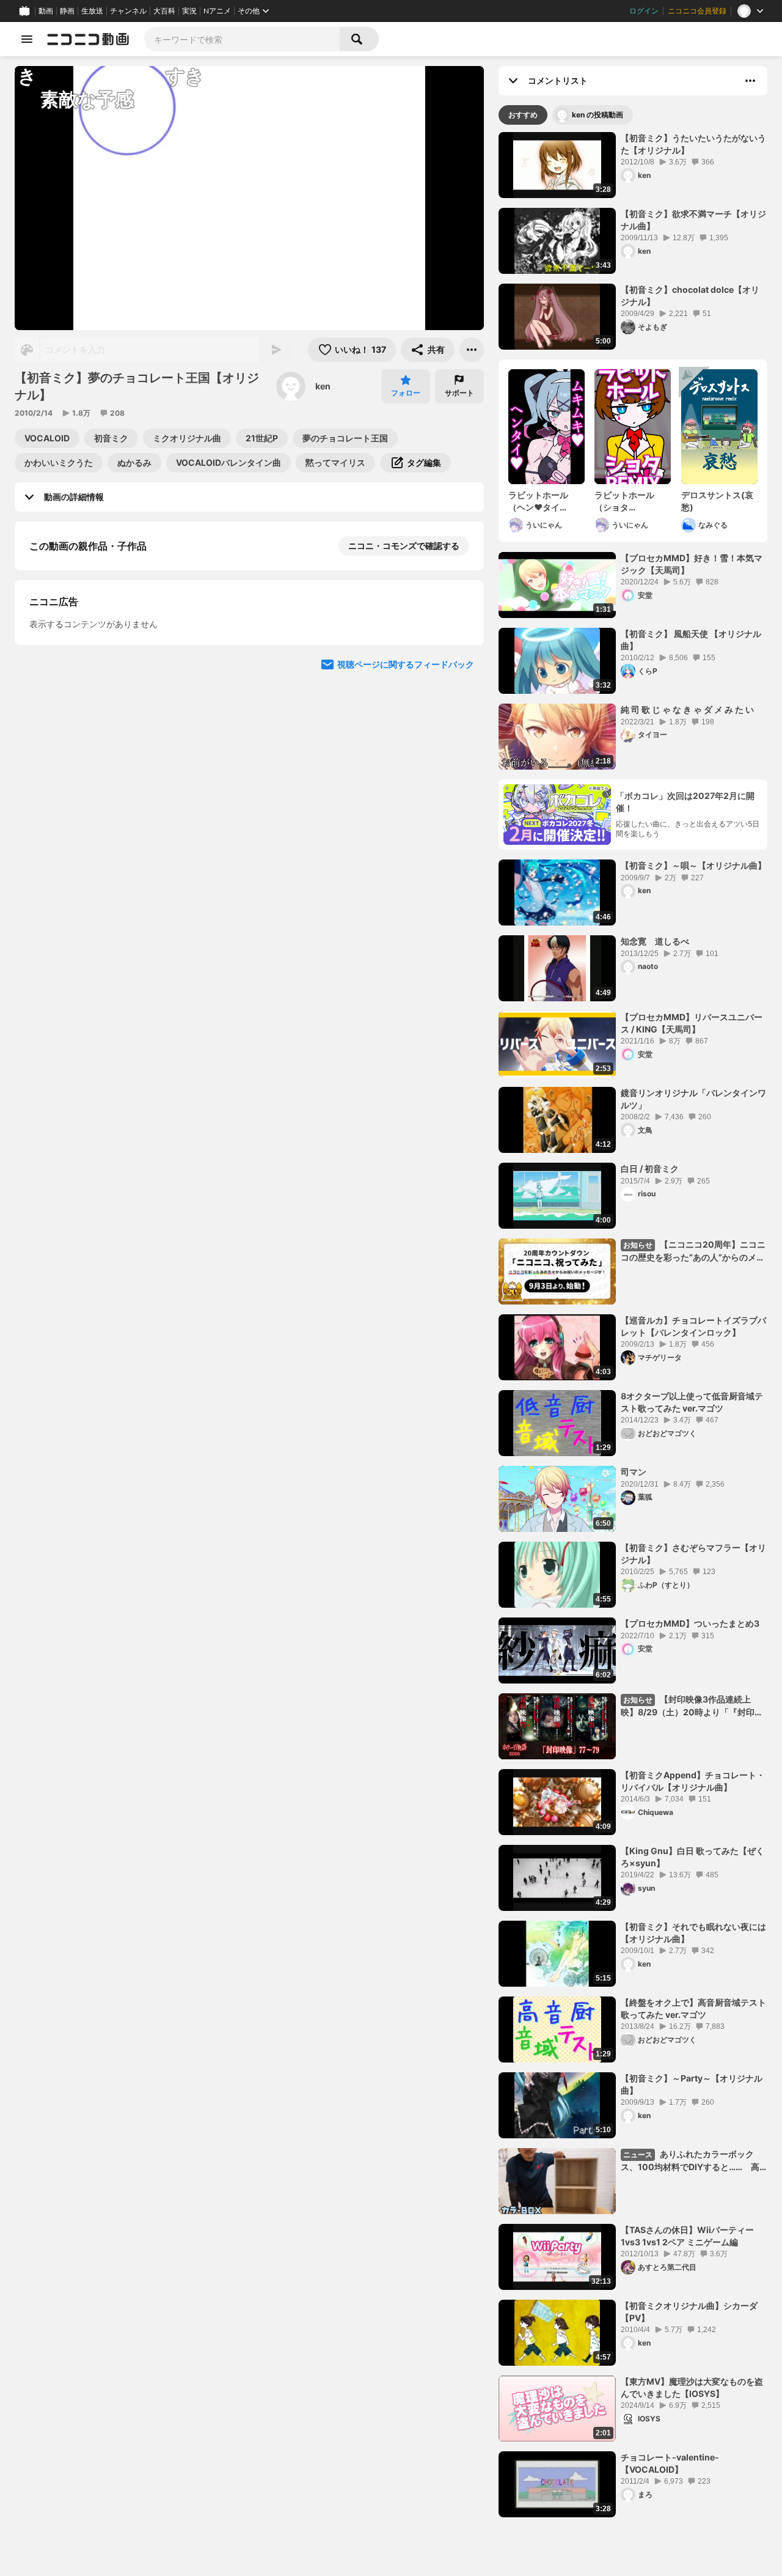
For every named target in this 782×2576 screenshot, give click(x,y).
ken (323, 386)
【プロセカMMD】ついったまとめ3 (690, 1623)
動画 (46, 11)
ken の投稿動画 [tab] (597, 115)
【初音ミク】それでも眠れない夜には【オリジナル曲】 (693, 1933)
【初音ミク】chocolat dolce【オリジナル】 (690, 296)
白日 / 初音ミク (650, 1168)
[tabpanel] (633, 1325)
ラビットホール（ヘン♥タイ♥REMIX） (538, 501)
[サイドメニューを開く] (27, 39)
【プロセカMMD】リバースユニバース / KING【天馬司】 (692, 1023)
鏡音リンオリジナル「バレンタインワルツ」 (693, 1099)
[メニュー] (472, 350)
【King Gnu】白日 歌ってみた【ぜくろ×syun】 (692, 1857)
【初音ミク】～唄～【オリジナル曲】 (693, 865)
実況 (189, 11)
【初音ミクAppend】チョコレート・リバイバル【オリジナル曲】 (693, 1781)
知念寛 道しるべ (655, 941)
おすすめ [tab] (523, 115)
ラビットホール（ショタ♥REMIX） (624, 501)
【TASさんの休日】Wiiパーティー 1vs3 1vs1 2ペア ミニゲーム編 (692, 2236)
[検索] (359, 39)
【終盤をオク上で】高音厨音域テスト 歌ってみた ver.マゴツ (693, 2008)
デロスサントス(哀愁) (717, 501)
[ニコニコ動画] (88, 39)
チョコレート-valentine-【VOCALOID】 (670, 2463)
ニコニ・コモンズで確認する (404, 546)
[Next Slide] (459, 674)
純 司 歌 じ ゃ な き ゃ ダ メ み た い (687, 709)
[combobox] (242, 39)
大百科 (164, 11)
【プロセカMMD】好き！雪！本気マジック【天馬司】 (692, 564)
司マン (634, 1472)
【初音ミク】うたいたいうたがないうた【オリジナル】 (693, 144)
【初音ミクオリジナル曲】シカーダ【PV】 (689, 2312)
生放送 (92, 11)
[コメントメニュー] (750, 81)
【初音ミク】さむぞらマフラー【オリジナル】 (693, 1554)
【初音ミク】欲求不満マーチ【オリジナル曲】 (693, 220)
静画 (67, 11)
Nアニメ (217, 11)
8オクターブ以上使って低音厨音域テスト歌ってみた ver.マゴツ (692, 1402)
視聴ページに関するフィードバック (406, 985)
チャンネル (128, 11)
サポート (459, 393)
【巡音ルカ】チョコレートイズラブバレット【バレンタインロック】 (693, 1326)
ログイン (644, 11)
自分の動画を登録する (99, 755)
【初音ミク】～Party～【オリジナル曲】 (692, 2084)
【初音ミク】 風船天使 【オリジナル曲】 (691, 640)
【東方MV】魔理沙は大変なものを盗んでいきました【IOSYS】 (692, 2387)
